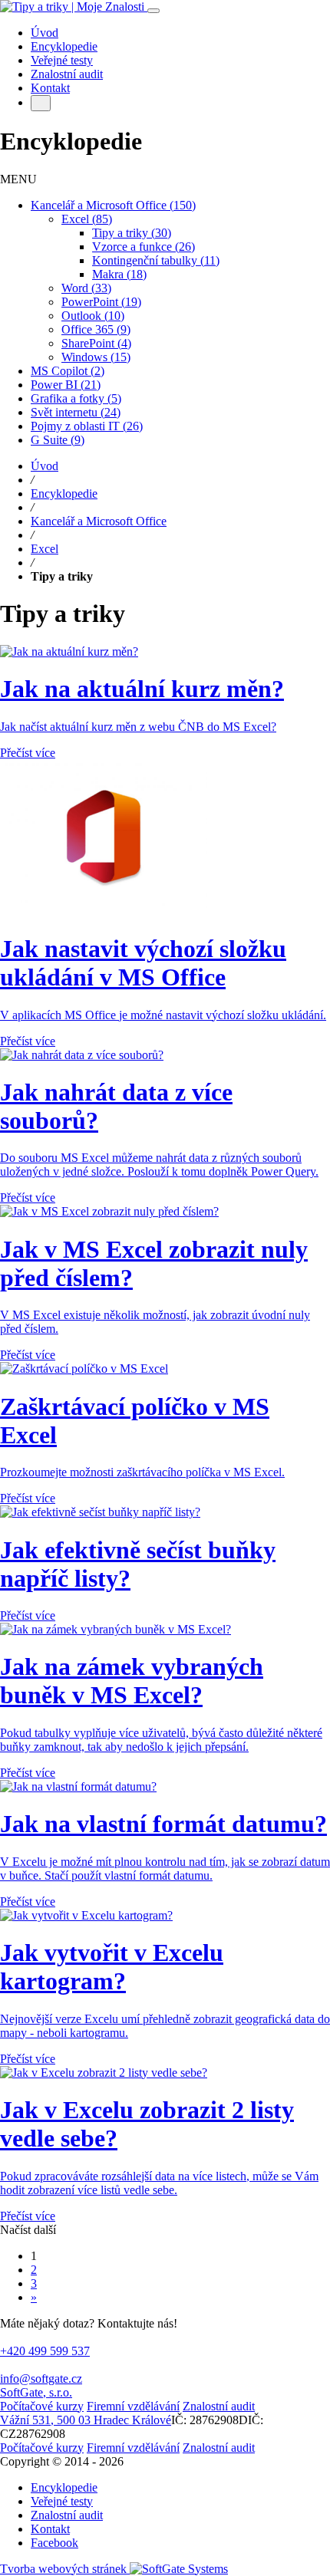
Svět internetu (76, 412)
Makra (119, 274)
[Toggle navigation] (153, 11)
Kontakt (50, 2529)
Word (86, 288)
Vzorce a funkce (144, 247)
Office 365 (96, 329)
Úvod (45, 466)
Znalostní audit (67, 2515)
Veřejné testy (62, 2501)
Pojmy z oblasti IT (87, 426)
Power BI (66, 385)
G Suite (58, 440)
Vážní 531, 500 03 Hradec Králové (86, 2420)
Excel (87, 219)
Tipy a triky (132, 233)
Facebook (54, 2543)
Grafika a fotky (76, 398)
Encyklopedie (64, 493)
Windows (96, 357)
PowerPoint (101, 302)
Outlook (93, 316)
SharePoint (96, 343)
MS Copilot (68, 371)
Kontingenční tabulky (156, 260)
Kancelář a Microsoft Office (113, 205)
